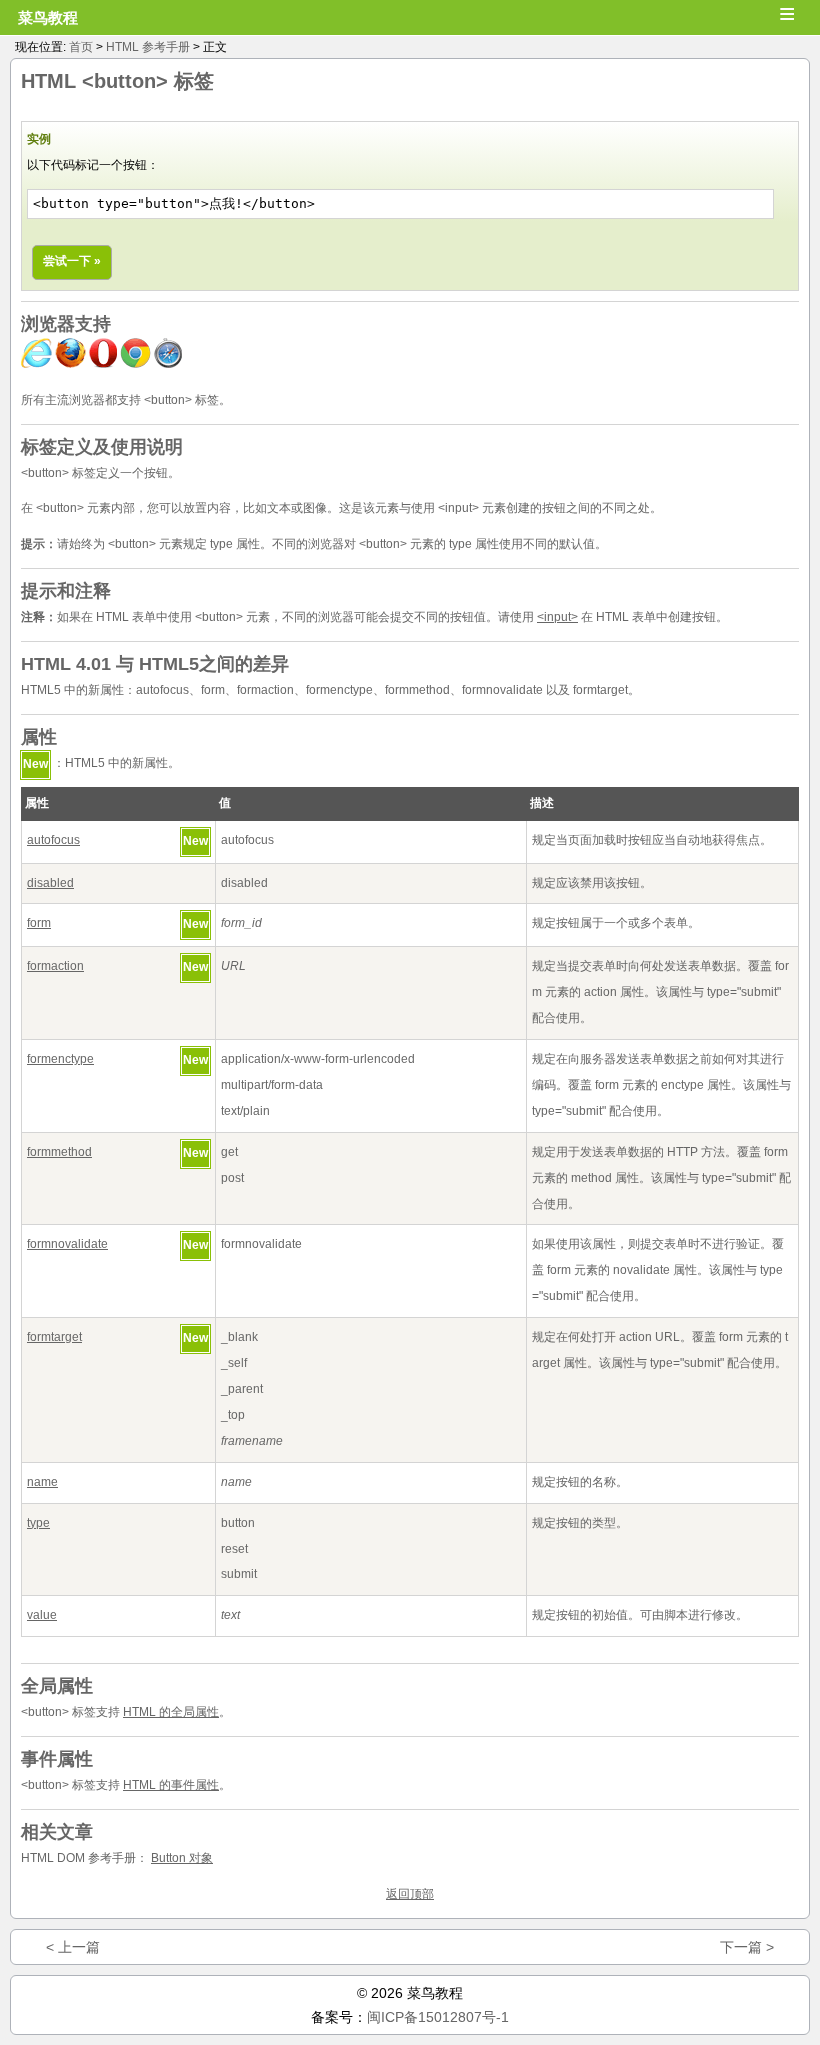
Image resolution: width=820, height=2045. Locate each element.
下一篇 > (747, 1947)
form (39, 923)
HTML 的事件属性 (171, 1785)
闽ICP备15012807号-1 (438, 2017)
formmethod (59, 1152)
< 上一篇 (73, 1947)
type (38, 1523)
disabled (50, 883)
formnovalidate (67, 1244)
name (42, 1482)
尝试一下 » (72, 261)
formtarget (54, 1337)
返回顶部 (410, 1894)
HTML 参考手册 (148, 47)
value (42, 1615)
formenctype (60, 1059)
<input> (557, 617)
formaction (55, 966)
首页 (81, 47)
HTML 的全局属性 (171, 1712)
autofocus (53, 840)
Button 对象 (182, 1858)
